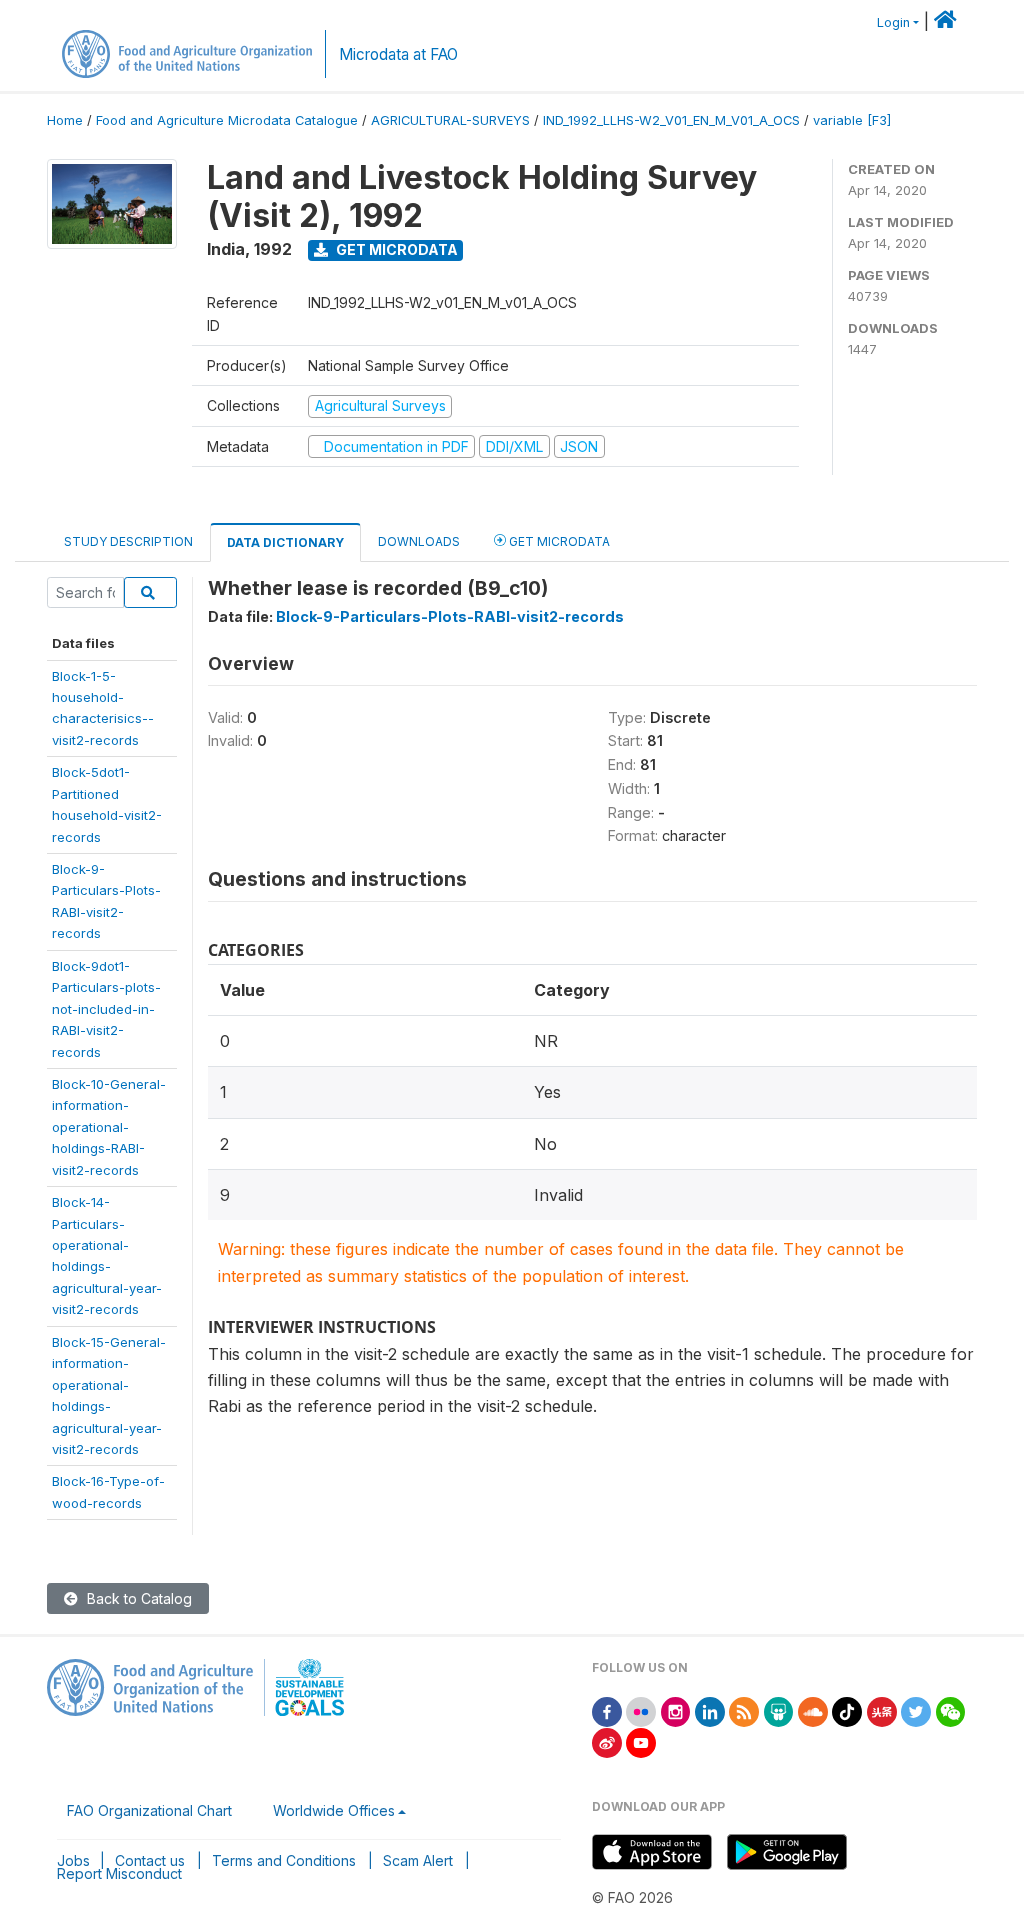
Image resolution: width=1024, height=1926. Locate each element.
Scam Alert (418, 1860)
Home (65, 120)
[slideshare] (779, 1710)
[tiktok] (847, 1710)
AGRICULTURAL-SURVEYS (450, 120)
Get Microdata (395, 249)
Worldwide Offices (334, 1810)
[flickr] (641, 1710)
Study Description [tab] (128, 541)
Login (893, 22)
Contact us (150, 1860)
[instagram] (676, 1710)
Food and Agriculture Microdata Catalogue (227, 120)
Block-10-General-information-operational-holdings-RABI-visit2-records (109, 1127)
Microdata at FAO (398, 54)
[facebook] (607, 1710)
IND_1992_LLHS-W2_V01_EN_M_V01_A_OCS (671, 120)
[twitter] (916, 1710)
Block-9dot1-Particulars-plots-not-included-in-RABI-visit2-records (106, 1009)
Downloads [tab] (419, 541)
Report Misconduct (119, 1873)
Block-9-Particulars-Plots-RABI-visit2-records (450, 616)
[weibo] (607, 1741)
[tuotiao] (882, 1710)
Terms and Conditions (284, 1860)
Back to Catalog (137, 1598)
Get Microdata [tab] (558, 541)
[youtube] (641, 1741)
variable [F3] (852, 120)
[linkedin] (710, 1710)
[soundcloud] (813, 1710)
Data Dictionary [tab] (285, 542)
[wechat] (951, 1710)
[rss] (744, 1710)
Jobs (73, 1860)
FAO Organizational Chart (149, 1810)
